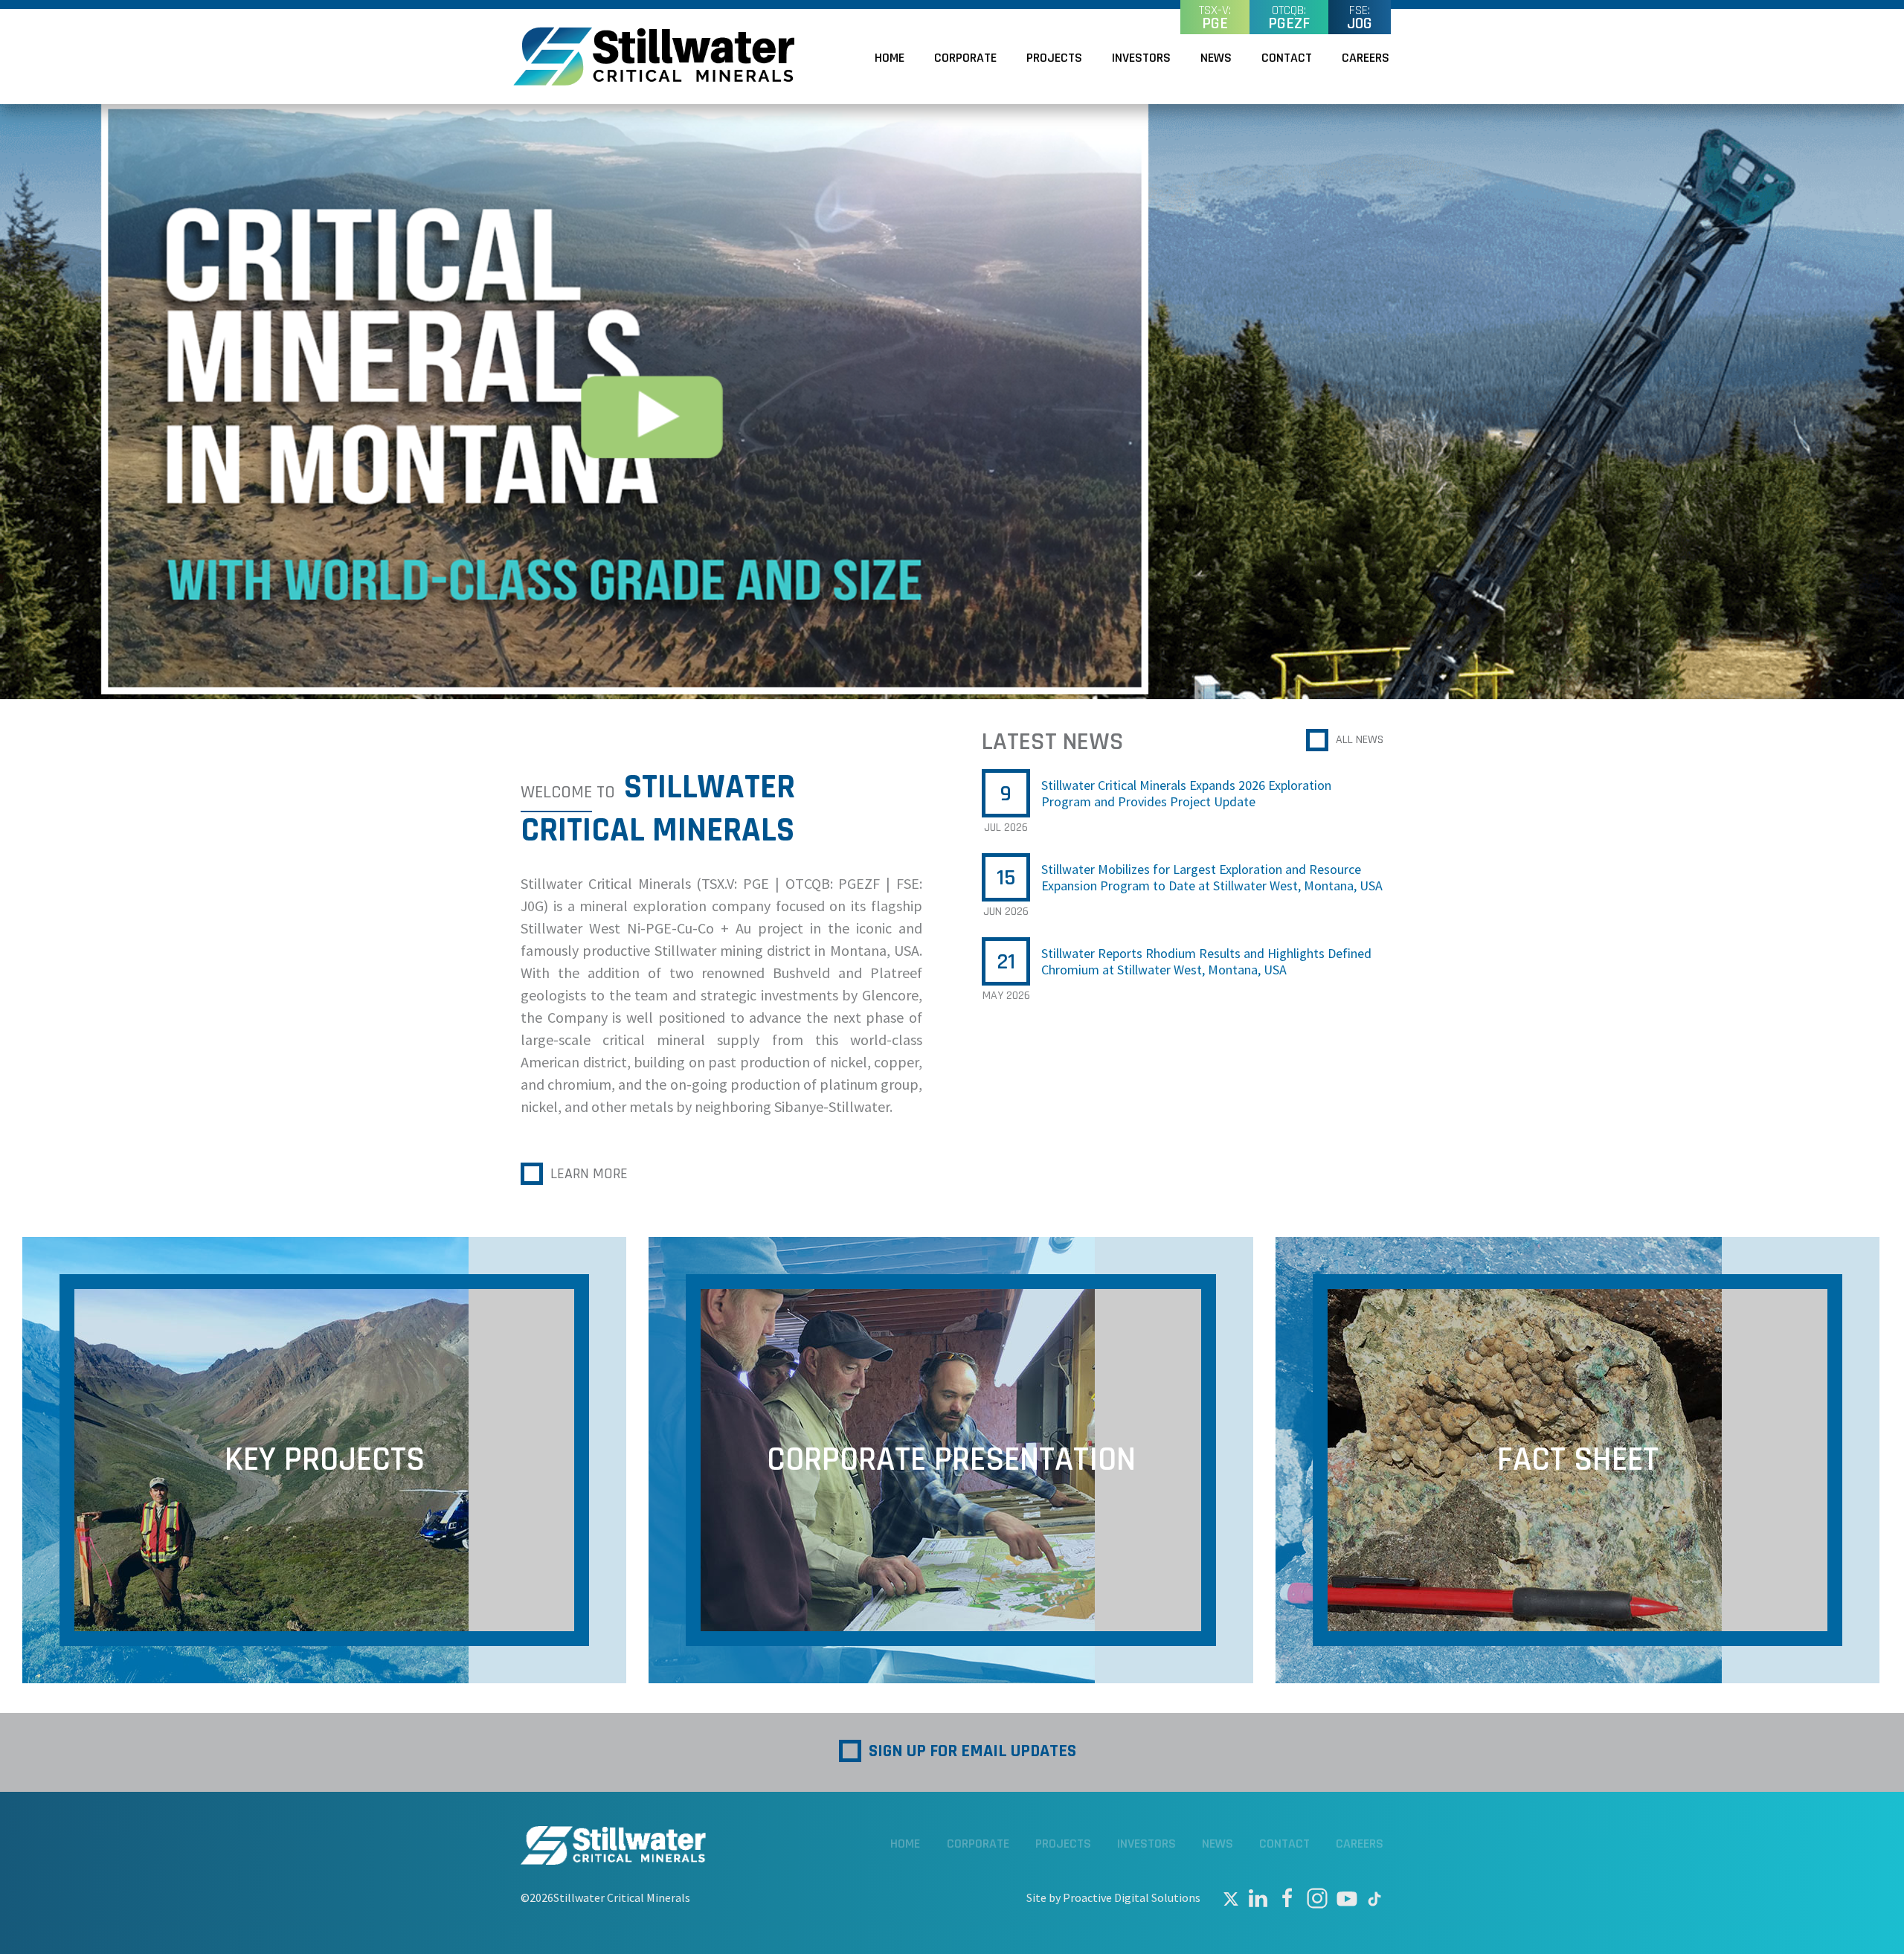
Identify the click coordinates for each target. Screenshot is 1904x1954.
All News (1360, 740)
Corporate (965, 58)
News (1216, 58)
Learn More (589, 1174)
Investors (1141, 58)
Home (890, 58)
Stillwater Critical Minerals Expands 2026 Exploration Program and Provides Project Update (1186, 794)
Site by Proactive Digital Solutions (1113, 1897)
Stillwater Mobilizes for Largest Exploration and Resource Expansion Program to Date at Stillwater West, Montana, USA (1212, 878)
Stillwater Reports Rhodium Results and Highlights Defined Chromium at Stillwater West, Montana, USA (1206, 962)
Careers (1366, 58)
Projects (1054, 58)
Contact (1287, 58)
